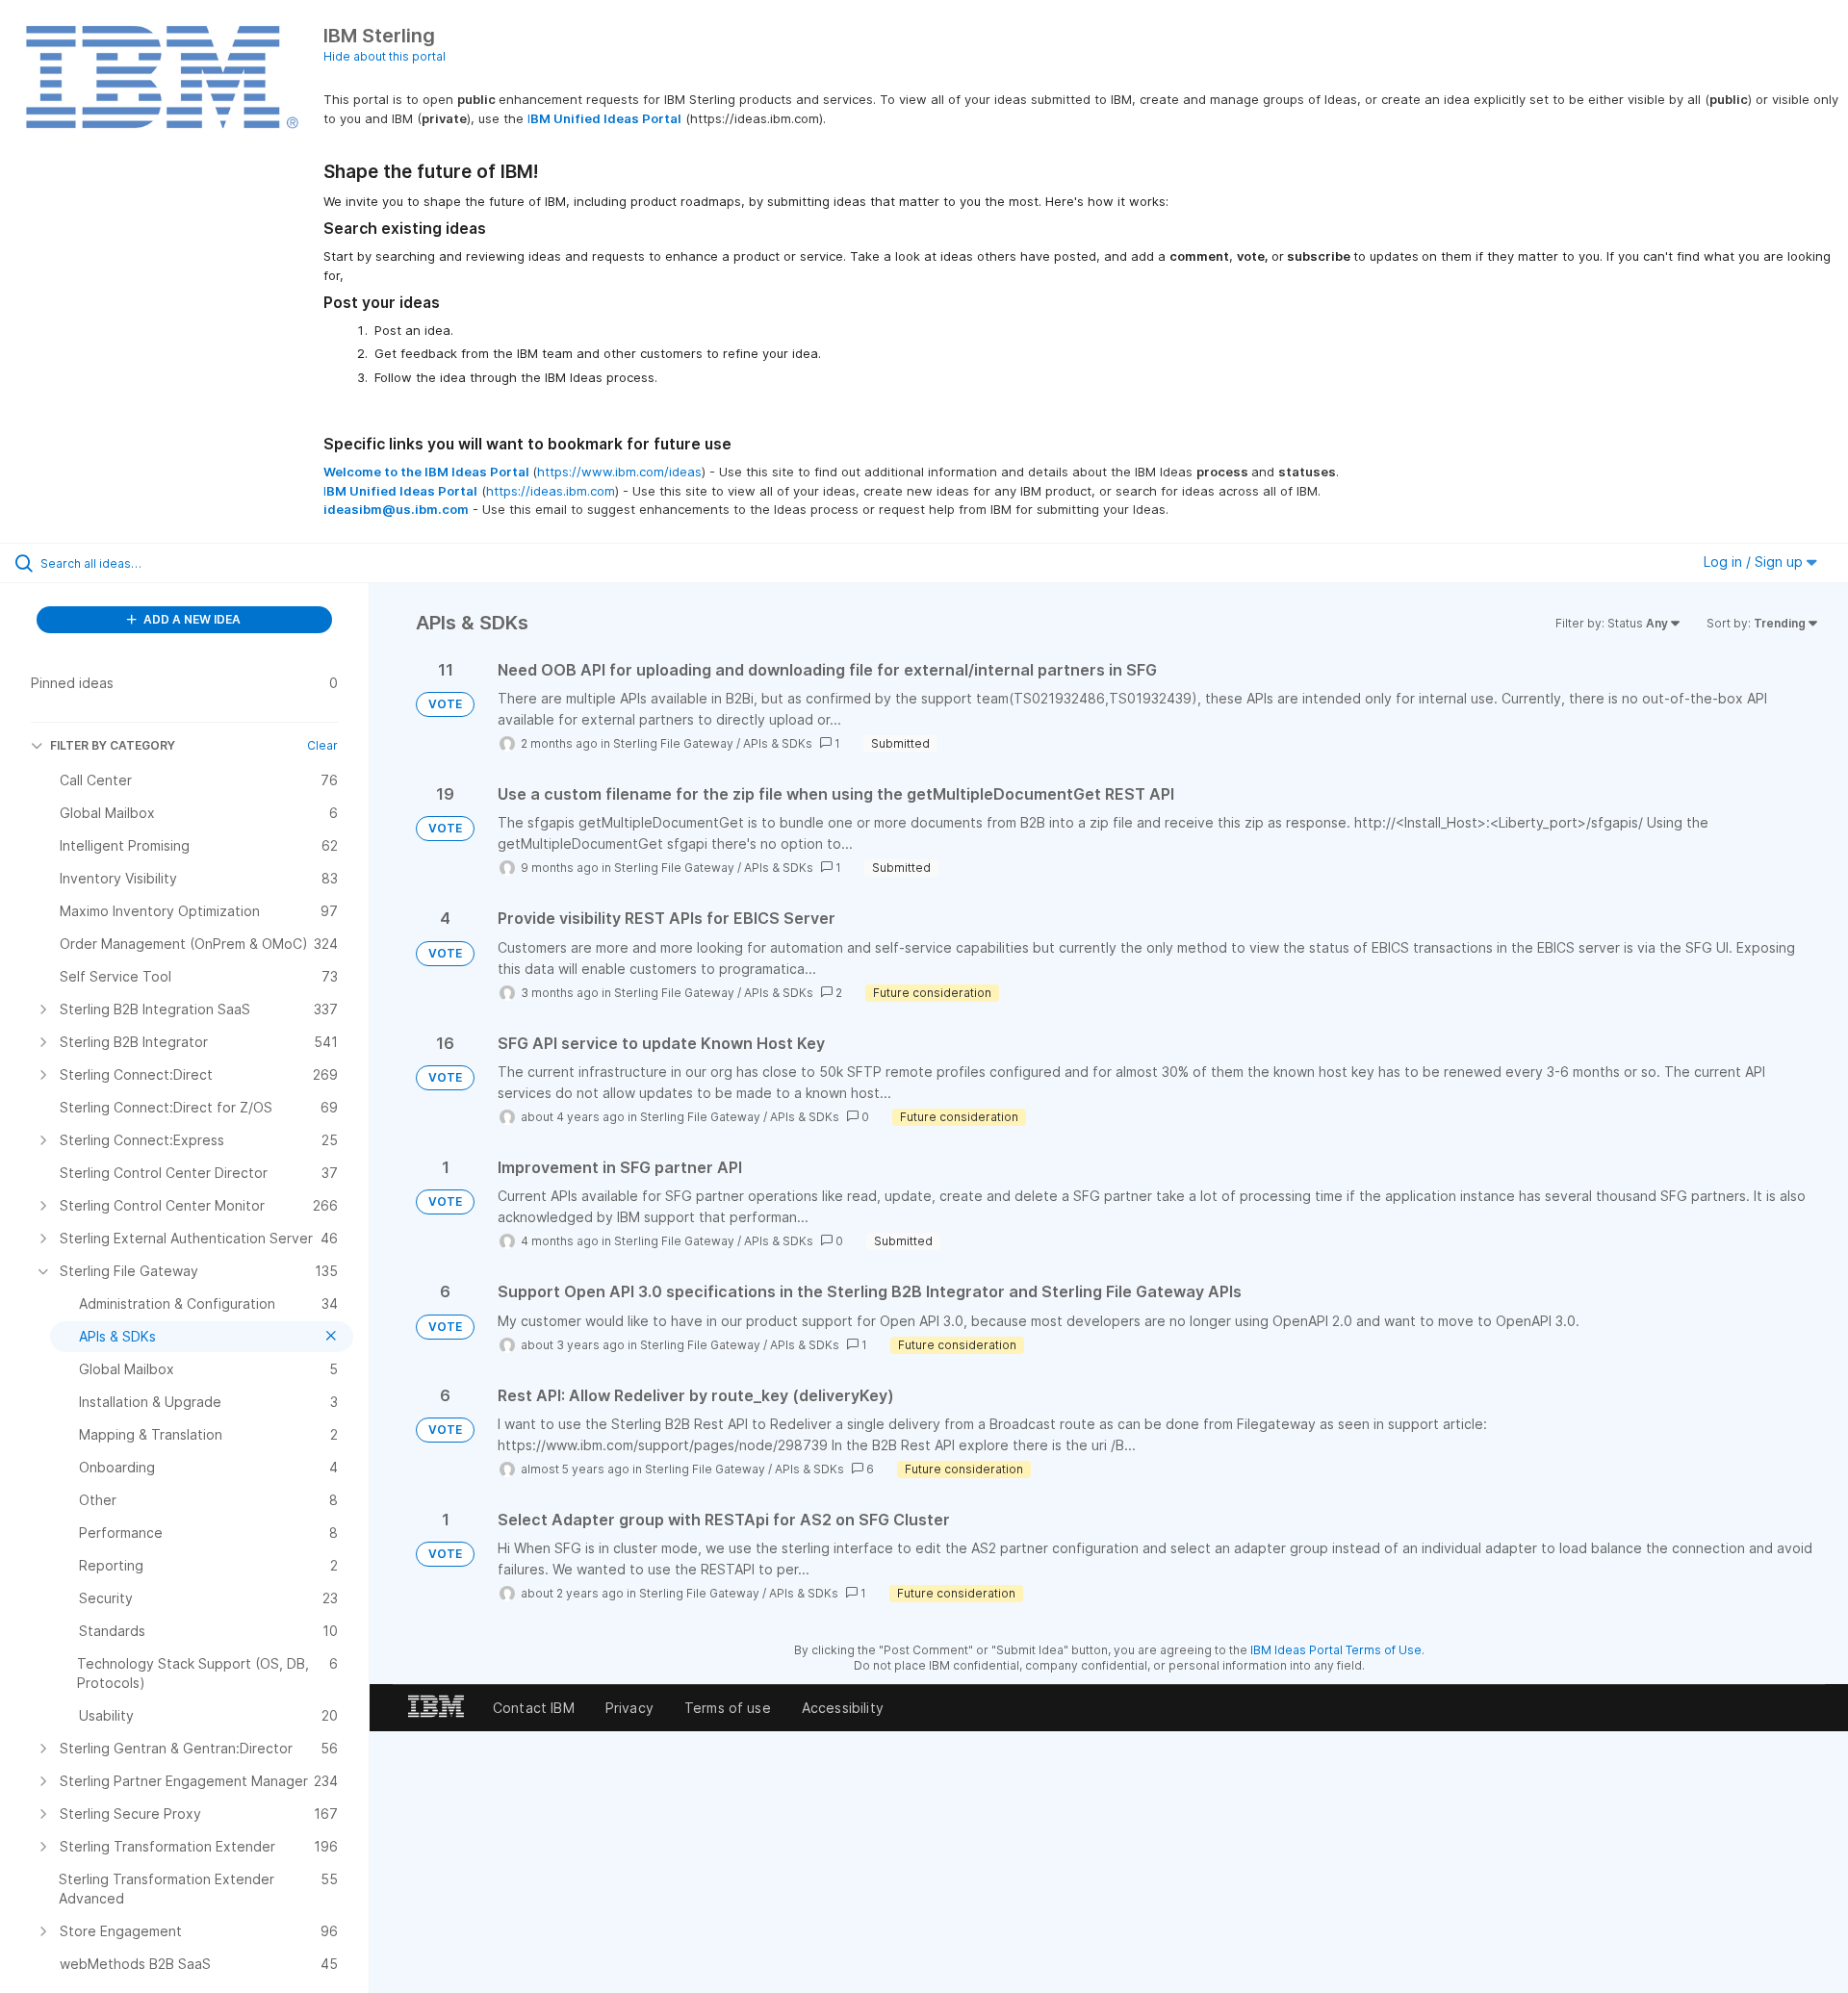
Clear (322, 745)
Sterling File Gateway (673, 743)
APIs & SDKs (778, 743)
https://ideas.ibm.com (551, 491)
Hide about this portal (385, 56)
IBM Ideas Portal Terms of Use (1336, 1650)
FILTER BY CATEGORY (113, 745)
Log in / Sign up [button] (1755, 562)
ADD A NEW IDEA (191, 619)
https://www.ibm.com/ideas (619, 472)
